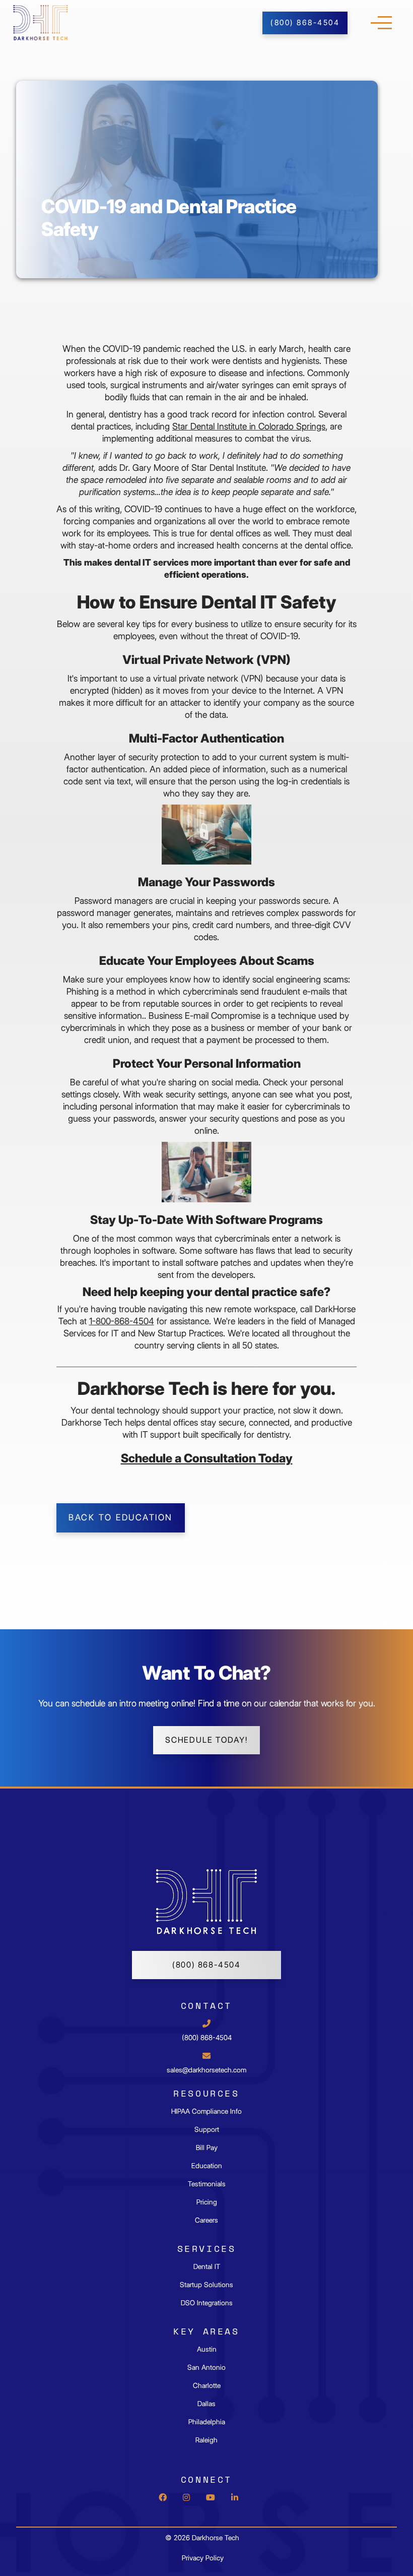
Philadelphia (207, 2422)
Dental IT (207, 2266)
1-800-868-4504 (122, 1321)
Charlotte (207, 2385)
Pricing (207, 2202)
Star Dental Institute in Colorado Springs (249, 426)
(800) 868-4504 (206, 1965)
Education (207, 2166)
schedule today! (206, 1740)
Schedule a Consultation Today (207, 1458)
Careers (206, 2220)
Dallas (206, 2404)
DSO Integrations (207, 2303)
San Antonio (206, 2367)
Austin (207, 2349)
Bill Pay (207, 2148)
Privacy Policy (203, 2558)
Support (207, 2129)
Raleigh (206, 2440)
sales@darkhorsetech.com (206, 2070)
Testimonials (207, 2184)
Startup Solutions (206, 2285)
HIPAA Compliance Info (206, 2111)
